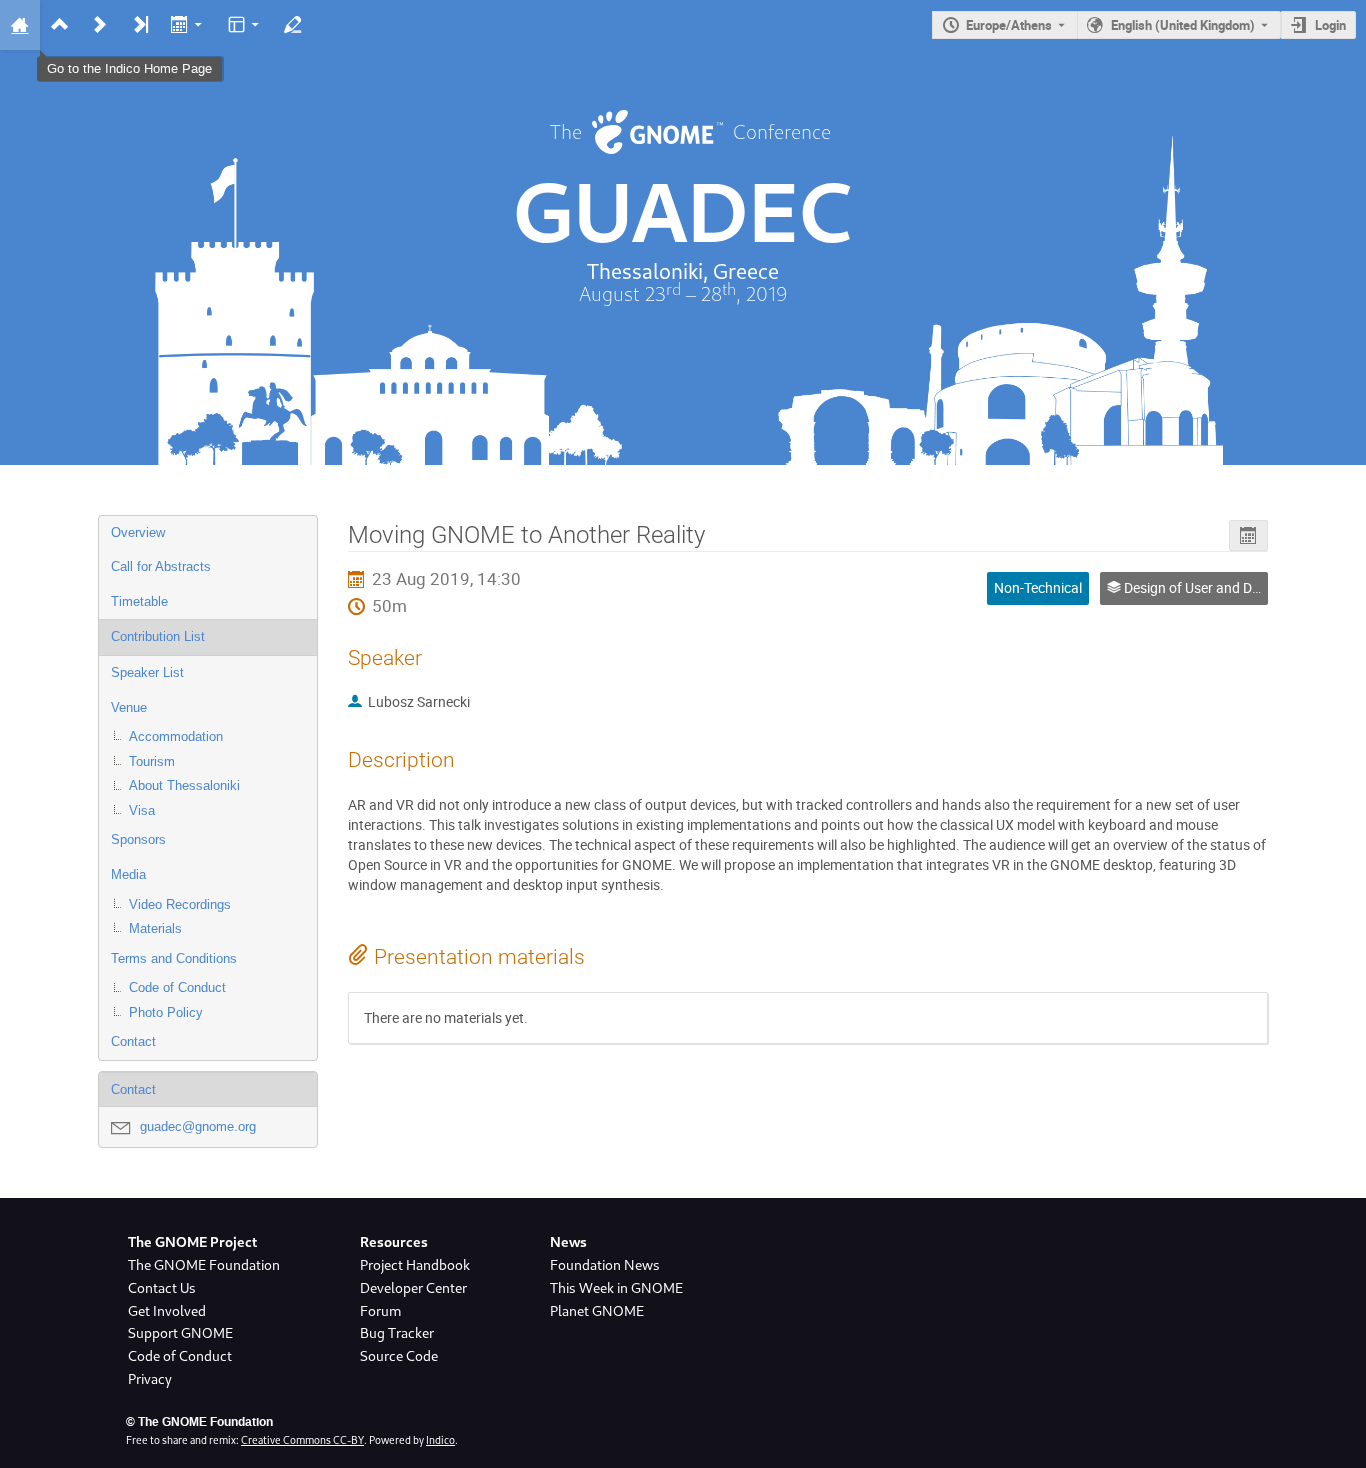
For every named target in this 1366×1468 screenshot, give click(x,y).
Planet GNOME (597, 1311)
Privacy (150, 1379)
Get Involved (167, 1311)
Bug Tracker (397, 1333)
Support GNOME (180, 1333)
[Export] (188, 25)
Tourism (152, 761)
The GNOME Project (192, 1242)
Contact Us (162, 1288)
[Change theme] (244, 25)
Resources (394, 1242)
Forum (380, 1311)
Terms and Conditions (174, 958)
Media (128, 874)
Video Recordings (180, 904)
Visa (142, 810)
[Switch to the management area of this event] (293, 25)
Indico (440, 1440)
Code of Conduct (177, 987)
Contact (133, 1041)
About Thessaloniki (184, 785)
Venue (129, 707)
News (568, 1242)
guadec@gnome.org (198, 1126)
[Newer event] (100, 25)
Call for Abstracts (161, 566)
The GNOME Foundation (204, 1265)
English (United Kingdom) (1183, 25)
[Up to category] (60, 25)
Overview (138, 532)
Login (1330, 25)
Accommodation (176, 736)
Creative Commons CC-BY (302, 1440)
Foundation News (605, 1265)
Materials (155, 928)
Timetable (139, 601)
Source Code (399, 1356)
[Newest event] (140, 25)
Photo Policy (166, 1012)
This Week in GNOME (616, 1288)
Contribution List (158, 636)
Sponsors (138, 839)
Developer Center (413, 1288)
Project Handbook (415, 1265)
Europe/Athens (1009, 25)
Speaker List (147, 672)
